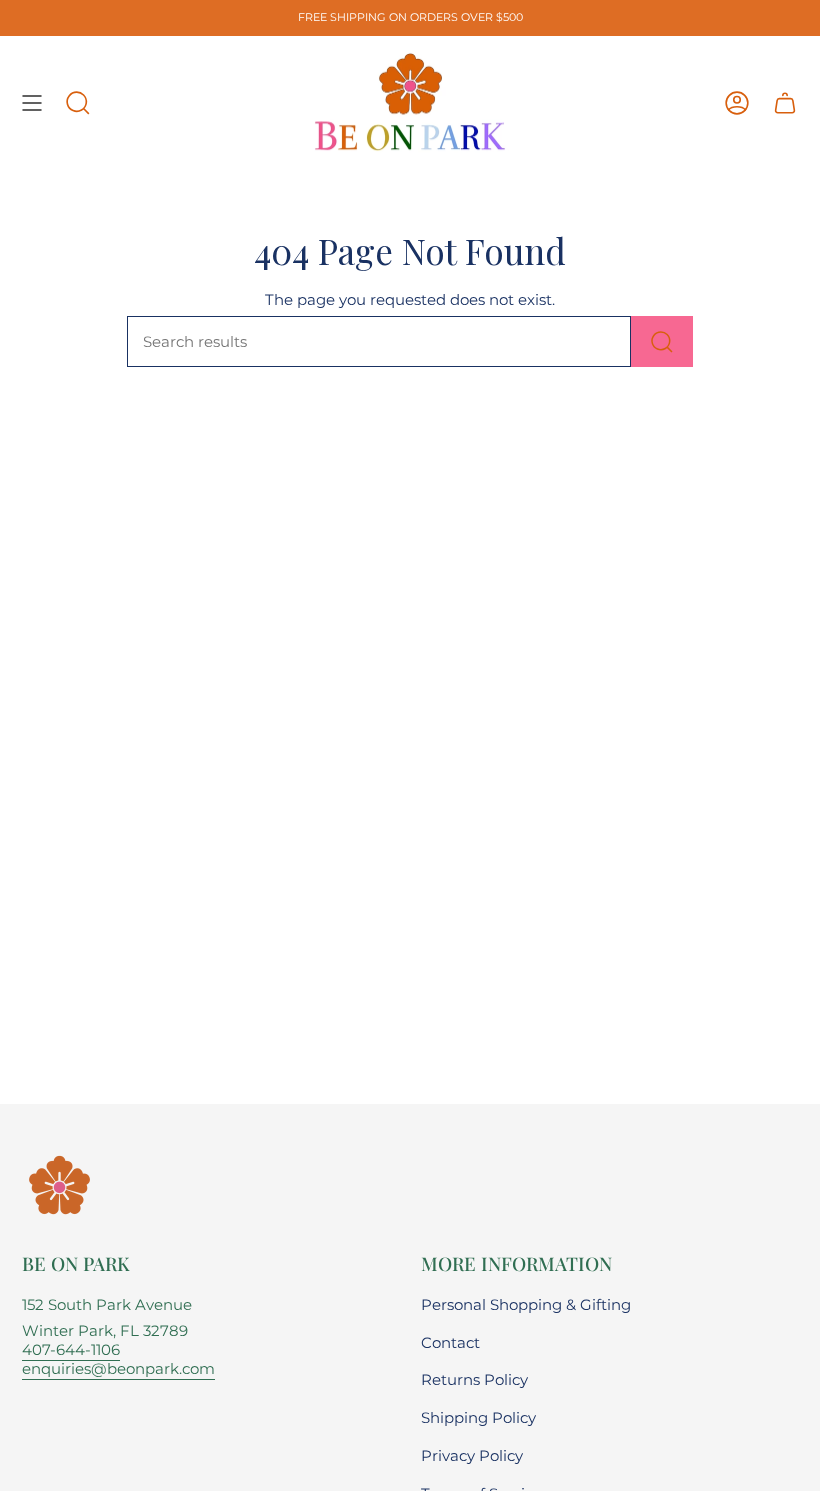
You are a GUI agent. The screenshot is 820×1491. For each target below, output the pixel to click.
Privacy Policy (472, 1455)
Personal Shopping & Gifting (526, 1304)
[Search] (662, 341)
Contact (450, 1342)
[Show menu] (32, 103)
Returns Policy (474, 1379)
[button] (78, 103)
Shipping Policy (478, 1417)
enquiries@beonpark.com (118, 1368)
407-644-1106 (71, 1349)
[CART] (785, 103)
